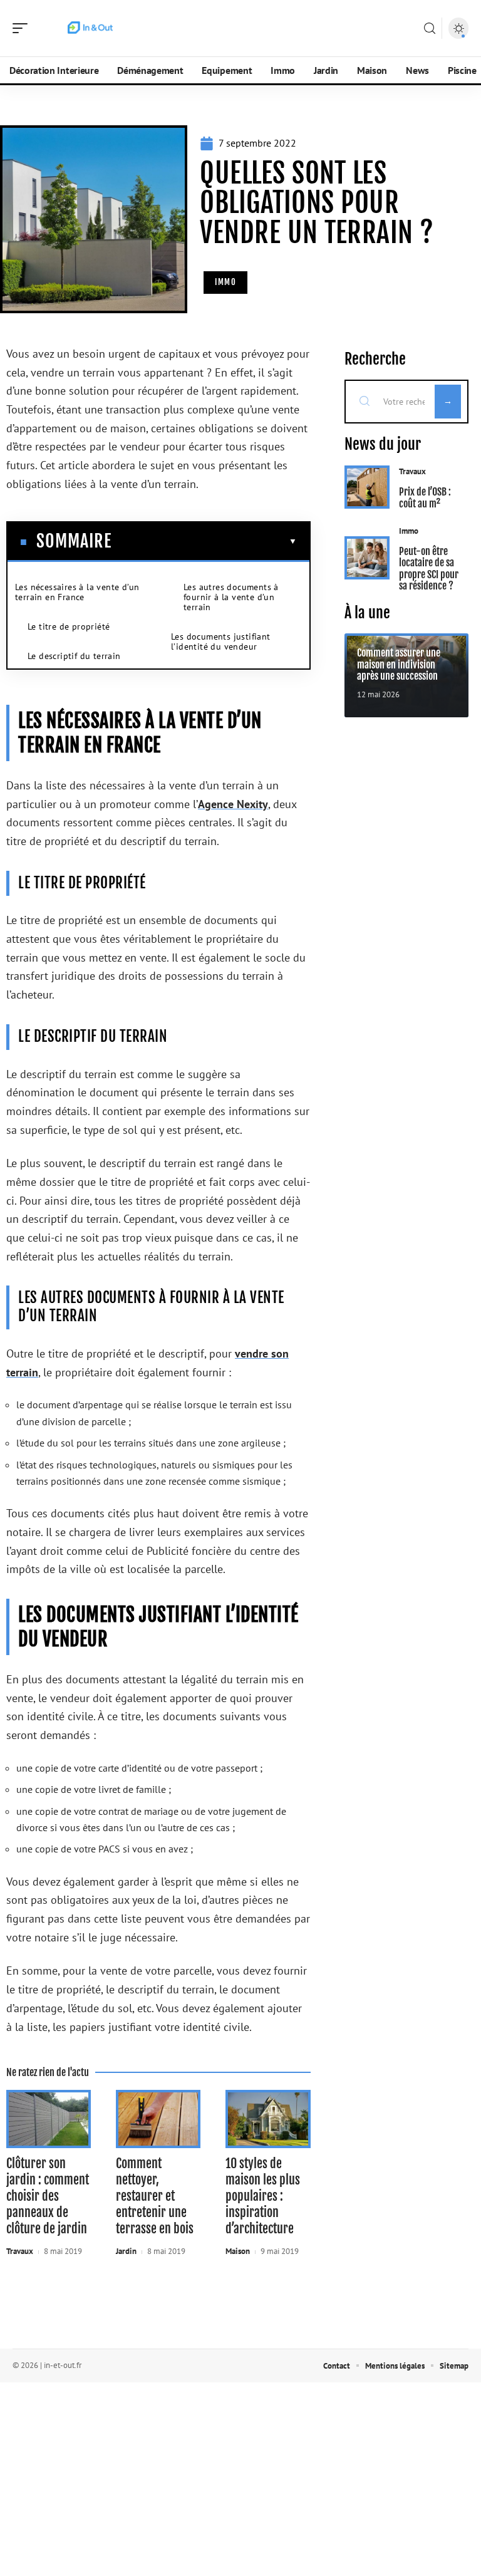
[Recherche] (430, 29)
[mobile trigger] (23, 28)
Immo (225, 282)
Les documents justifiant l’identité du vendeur (221, 641)
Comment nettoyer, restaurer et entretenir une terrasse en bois (155, 2196)
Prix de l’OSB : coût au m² (425, 497)
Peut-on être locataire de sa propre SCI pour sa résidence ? (429, 569)
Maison (238, 2251)
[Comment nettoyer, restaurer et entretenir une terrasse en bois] (158, 2119)
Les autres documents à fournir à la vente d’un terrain (231, 597)
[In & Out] (90, 28)
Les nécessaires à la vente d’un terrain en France (77, 592)
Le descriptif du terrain (74, 656)
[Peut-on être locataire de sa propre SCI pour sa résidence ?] (367, 558)
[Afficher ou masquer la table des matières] (204, 541)
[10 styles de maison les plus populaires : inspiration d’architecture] (268, 2119)
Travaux (20, 2251)
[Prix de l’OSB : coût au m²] (367, 487)
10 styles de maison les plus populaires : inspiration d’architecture (263, 2196)
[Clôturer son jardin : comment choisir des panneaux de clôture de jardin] (49, 2119)
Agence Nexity (233, 804)
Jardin (126, 2251)
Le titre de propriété (69, 626)
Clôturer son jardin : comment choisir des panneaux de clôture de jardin (48, 2196)
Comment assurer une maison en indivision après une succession (399, 664)
